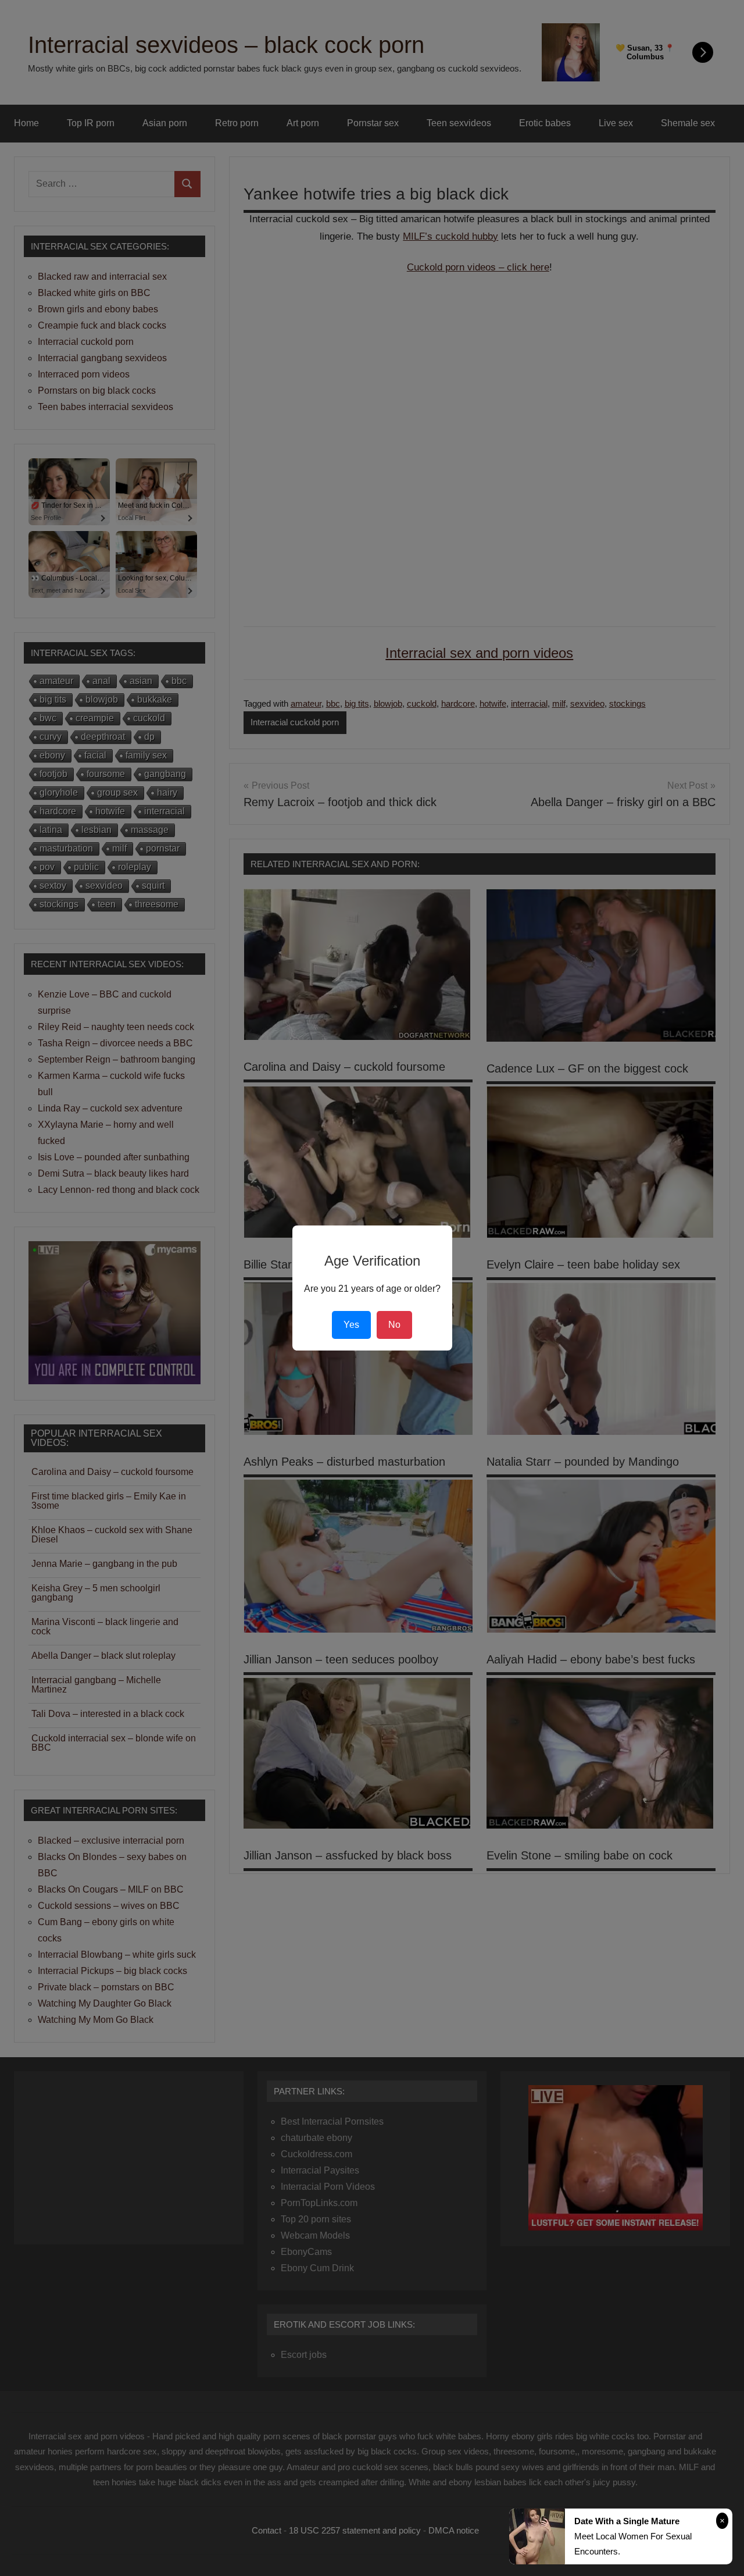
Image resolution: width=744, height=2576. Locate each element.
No (394, 1325)
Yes (351, 1325)
